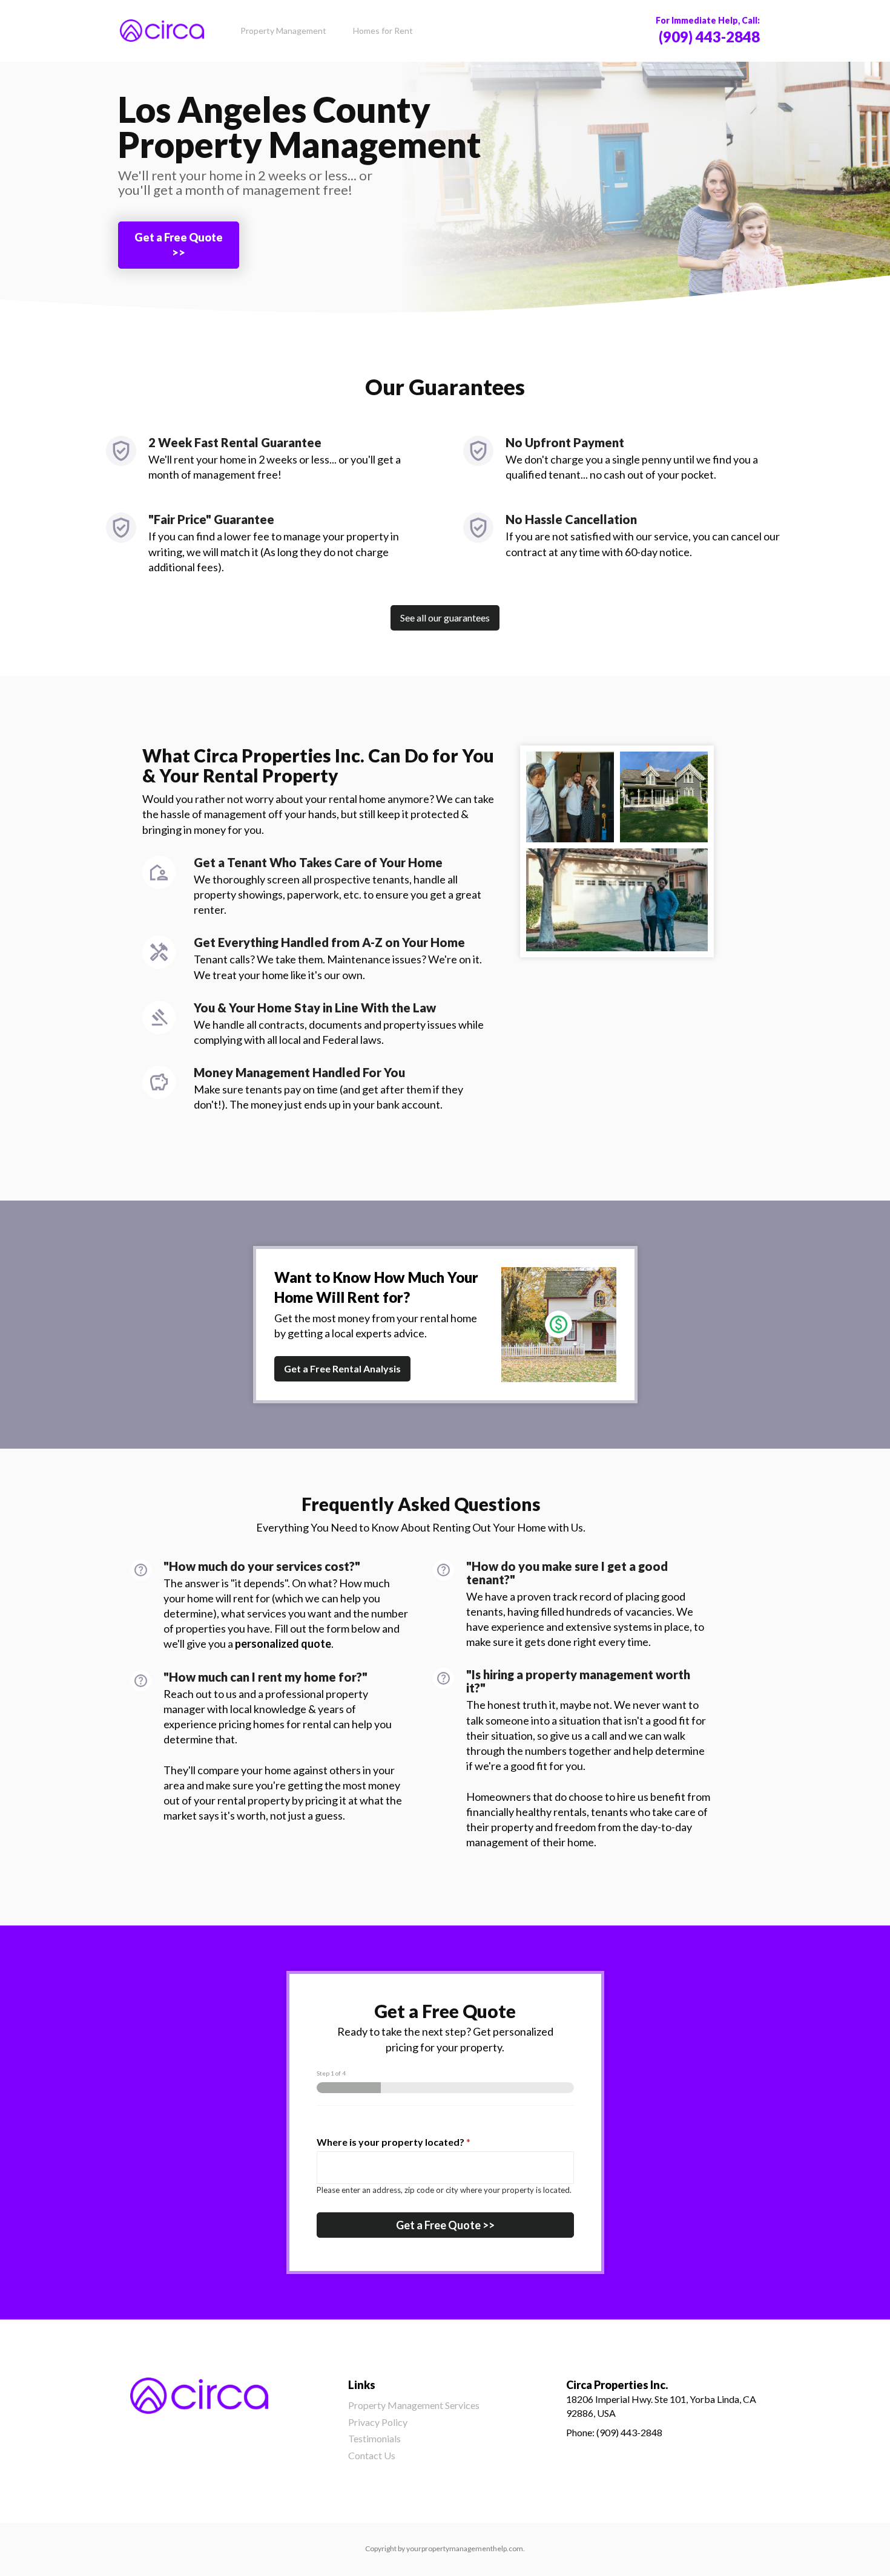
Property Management (283, 31)
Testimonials (374, 2438)
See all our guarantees (445, 618)
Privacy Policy (378, 2422)
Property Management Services (414, 2405)
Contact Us (372, 2455)
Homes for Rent (383, 31)
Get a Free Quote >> (179, 245)
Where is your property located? (394, 2142)
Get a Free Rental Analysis (342, 1368)
